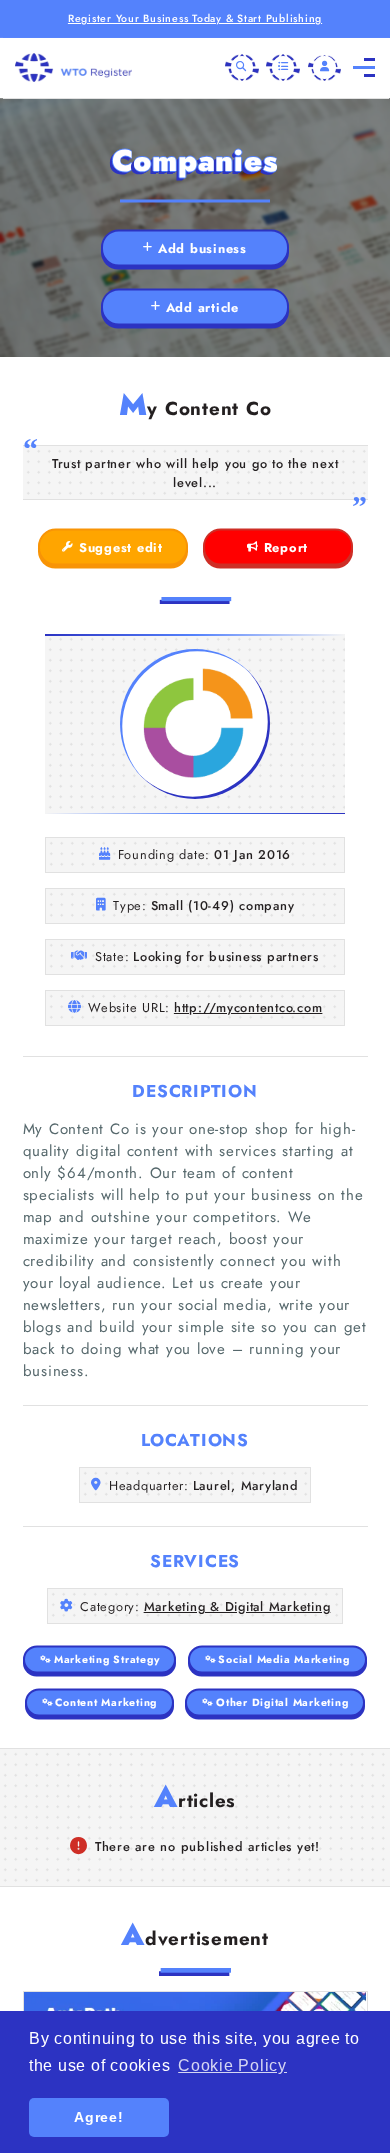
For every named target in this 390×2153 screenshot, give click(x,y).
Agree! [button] (99, 2117)
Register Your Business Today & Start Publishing (195, 18)
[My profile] (325, 68)
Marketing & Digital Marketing (237, 1606)
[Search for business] (242, 68)
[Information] (283, 68)
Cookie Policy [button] (232, 2065)
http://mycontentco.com (248, 1007)
